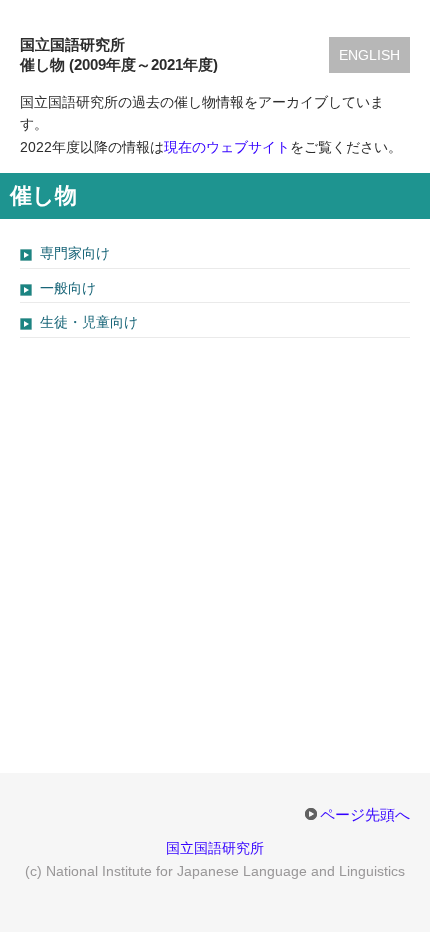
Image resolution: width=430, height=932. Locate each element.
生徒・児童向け (89, 322)
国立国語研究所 (215, 848)
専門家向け (75, 253)
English (369, 55)
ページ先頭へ (365, 814)
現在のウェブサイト (227, 147)
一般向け (68, 288)
